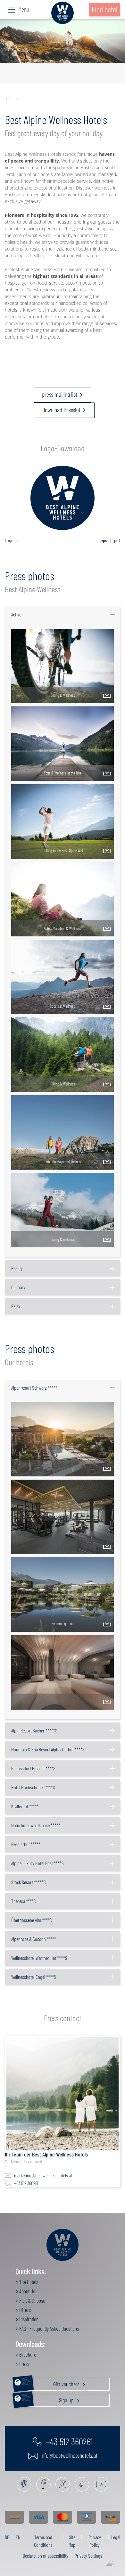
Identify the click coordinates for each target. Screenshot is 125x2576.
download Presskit (61, 410)
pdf (117, 540)
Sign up (48, 2399)
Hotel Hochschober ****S (33, 1787)
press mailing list (60, 394)
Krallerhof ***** (25, 1806)
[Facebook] (43, 2484)
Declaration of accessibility (46, 2556)
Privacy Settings (88, 2556)
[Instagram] (63, 2484)
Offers (25, 2310)
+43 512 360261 (26, 2183)
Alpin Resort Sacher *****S (34, 1730)
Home (14, 98)
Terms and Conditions (43, 2541)
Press (24, 2364)
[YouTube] (101, 2484)
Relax (16, 1306)
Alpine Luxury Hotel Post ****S (37, 1863)
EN (18, 2537)
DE (7, 2537)
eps (104, 540)
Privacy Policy (95, 2541)
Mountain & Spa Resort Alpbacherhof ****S (48, 1749)
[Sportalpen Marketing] (111, 2564)
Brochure (27, 2354)
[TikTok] (82, 2484)
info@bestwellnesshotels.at (68, 2455)
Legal (116, 2537)
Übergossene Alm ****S (32, 1920)
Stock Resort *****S (29, 1882)
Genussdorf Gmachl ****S (33, 1768)
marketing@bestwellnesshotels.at (43, 2175)
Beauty (17, 1268)
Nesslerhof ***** (26, 1844)
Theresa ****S (24, 1901)
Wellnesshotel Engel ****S (34, 1977)
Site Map (72, 2541)
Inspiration (28, 2319)
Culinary (18, 1287)
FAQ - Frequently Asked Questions (49, 2328)
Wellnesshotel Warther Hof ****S (39, 1958)
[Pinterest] (24, 2484)
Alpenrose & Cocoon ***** (34, 1939)
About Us (27, 2291)
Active (16, 614)
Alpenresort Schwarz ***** (34, 1388)
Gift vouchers (51, 2383)
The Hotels (28, 2282)
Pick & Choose (32, 2300)
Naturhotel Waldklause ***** (36, 1825)
